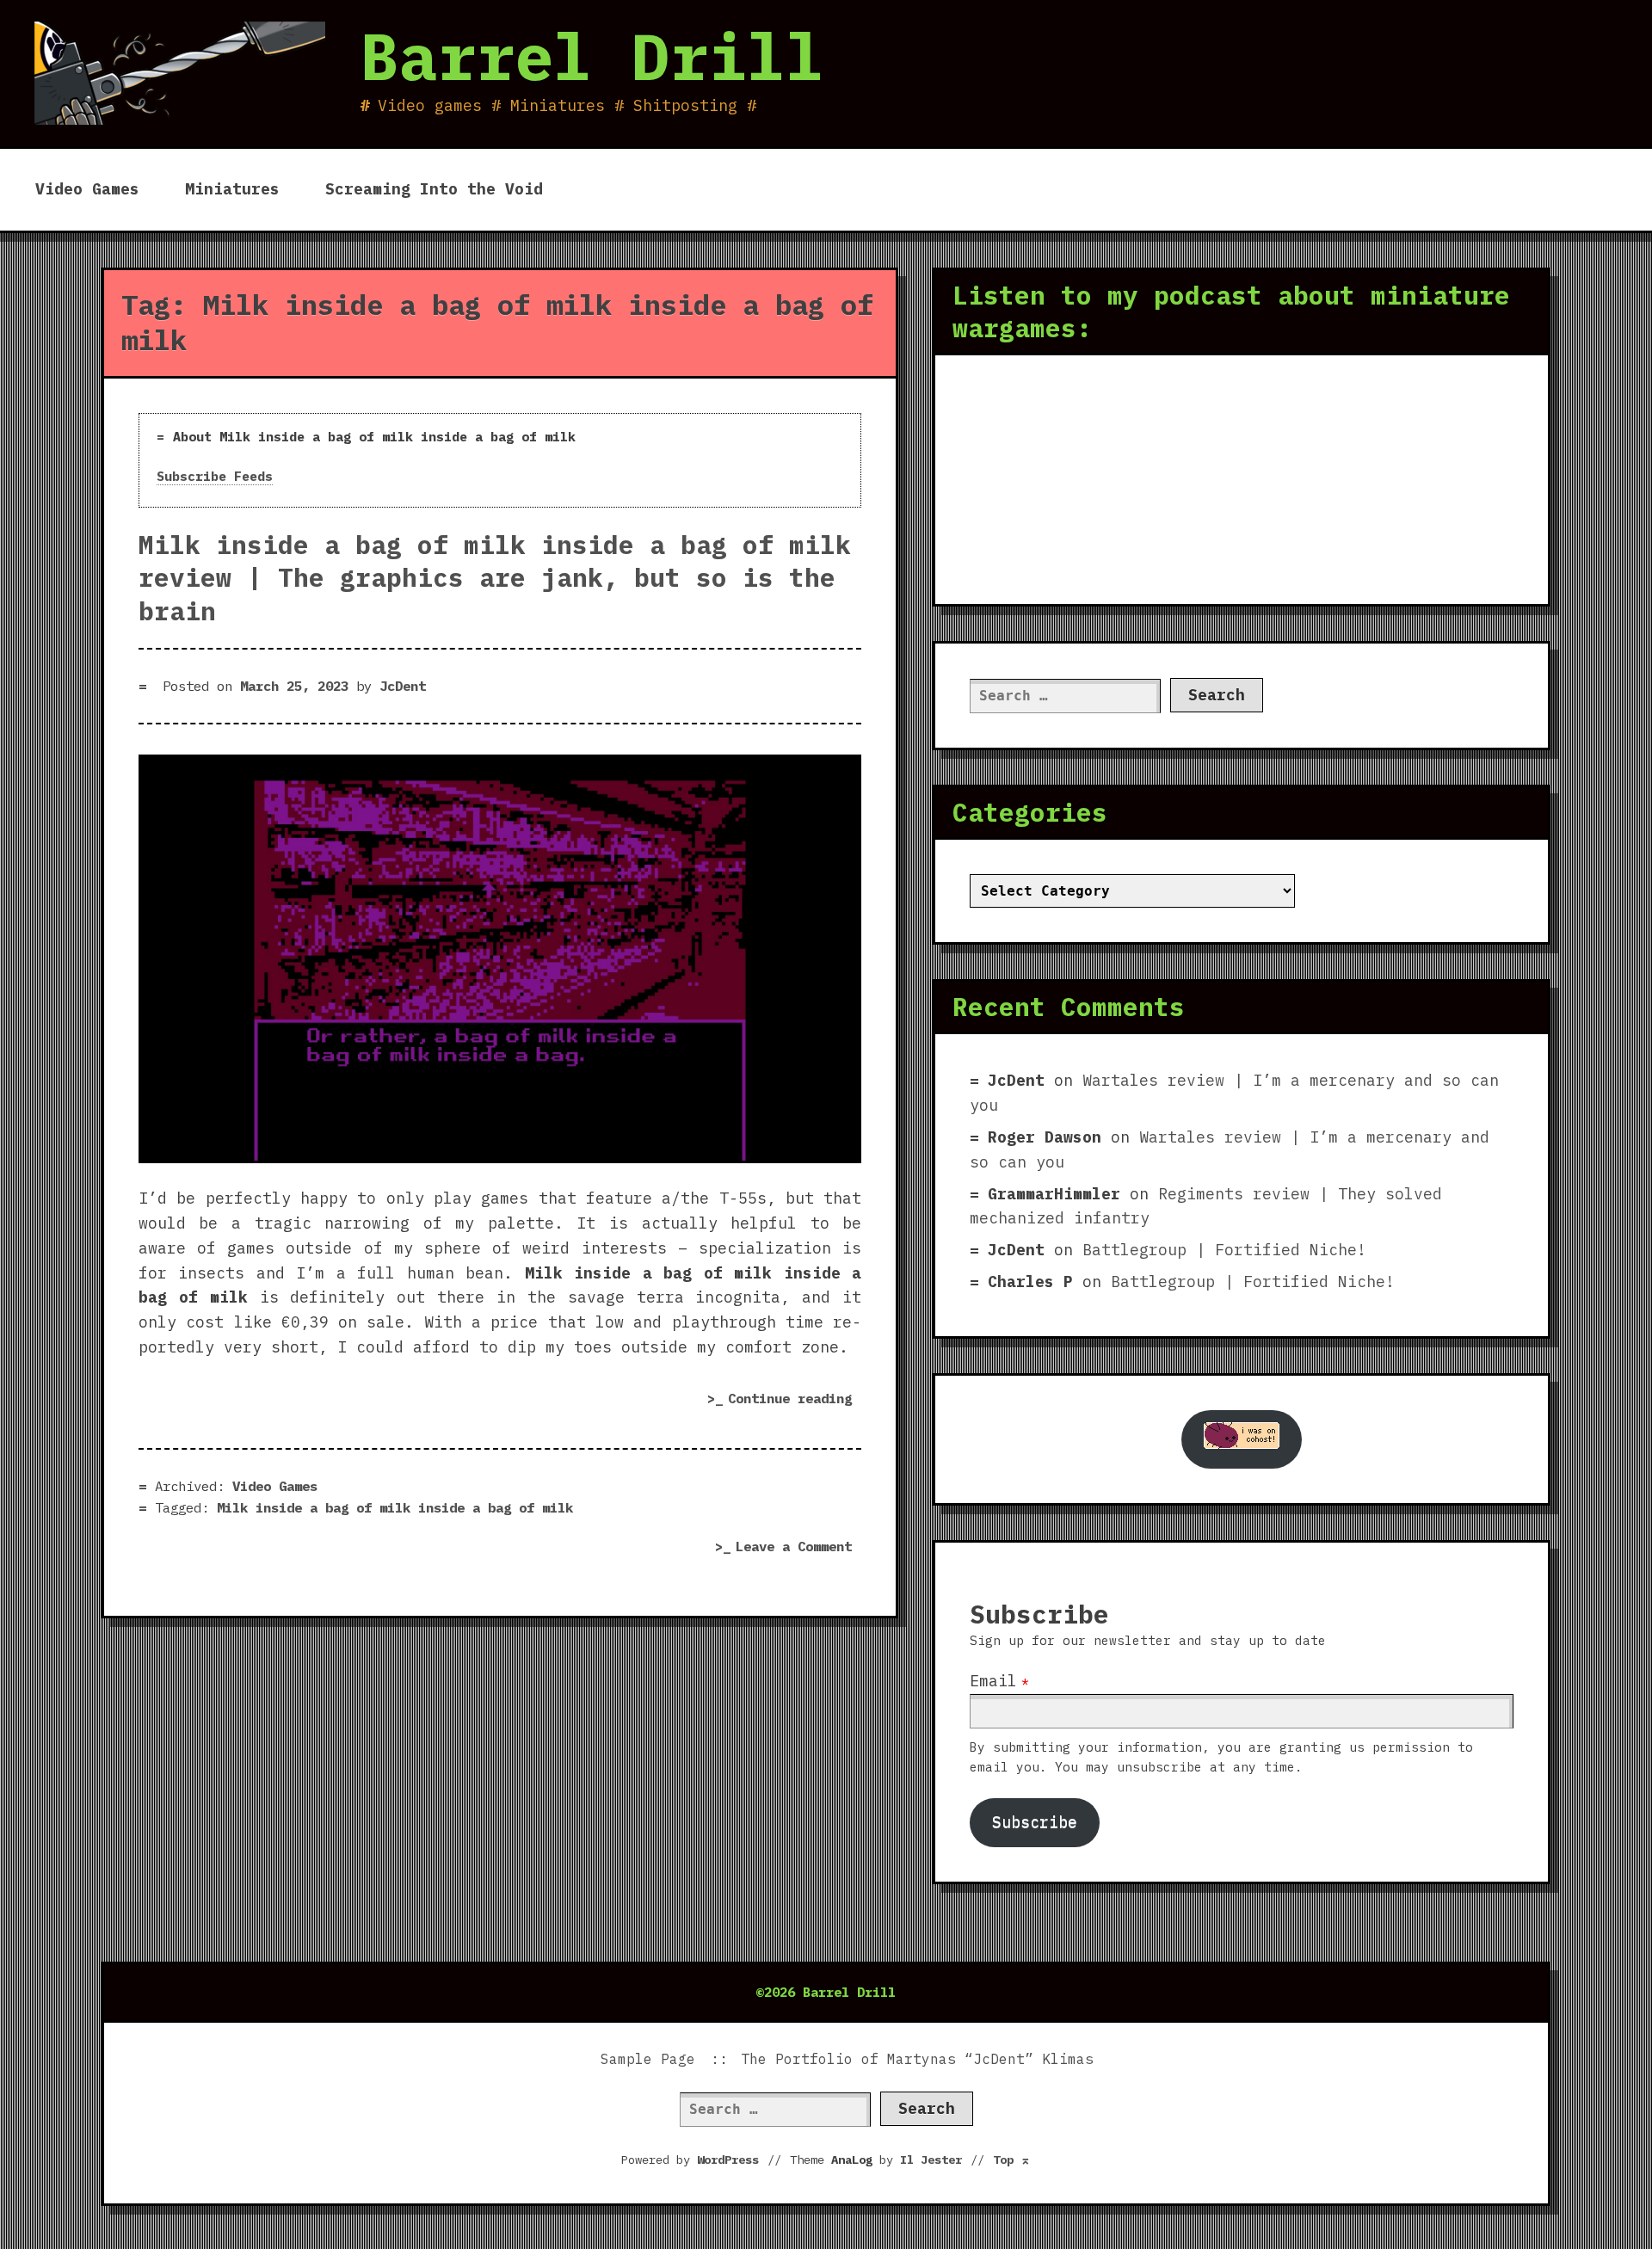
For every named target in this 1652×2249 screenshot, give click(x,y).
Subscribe (1035, 1822)
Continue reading (795, 1401)
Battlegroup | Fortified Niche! (1224, 1250)
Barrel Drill (592, 56)
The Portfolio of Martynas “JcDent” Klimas (917, 2059)
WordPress (728, 2160)
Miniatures (232, 189)
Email (993, 1681)
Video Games (87, 189)
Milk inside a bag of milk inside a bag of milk (395, 1507)
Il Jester (931, 2160)
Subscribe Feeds (215, 476)
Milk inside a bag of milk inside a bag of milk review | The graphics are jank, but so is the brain (495, 577)
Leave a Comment (798, 1548)
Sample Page (648, 2059)
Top (1012, 2160)
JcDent (403, 686)
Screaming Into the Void (434, 189)
